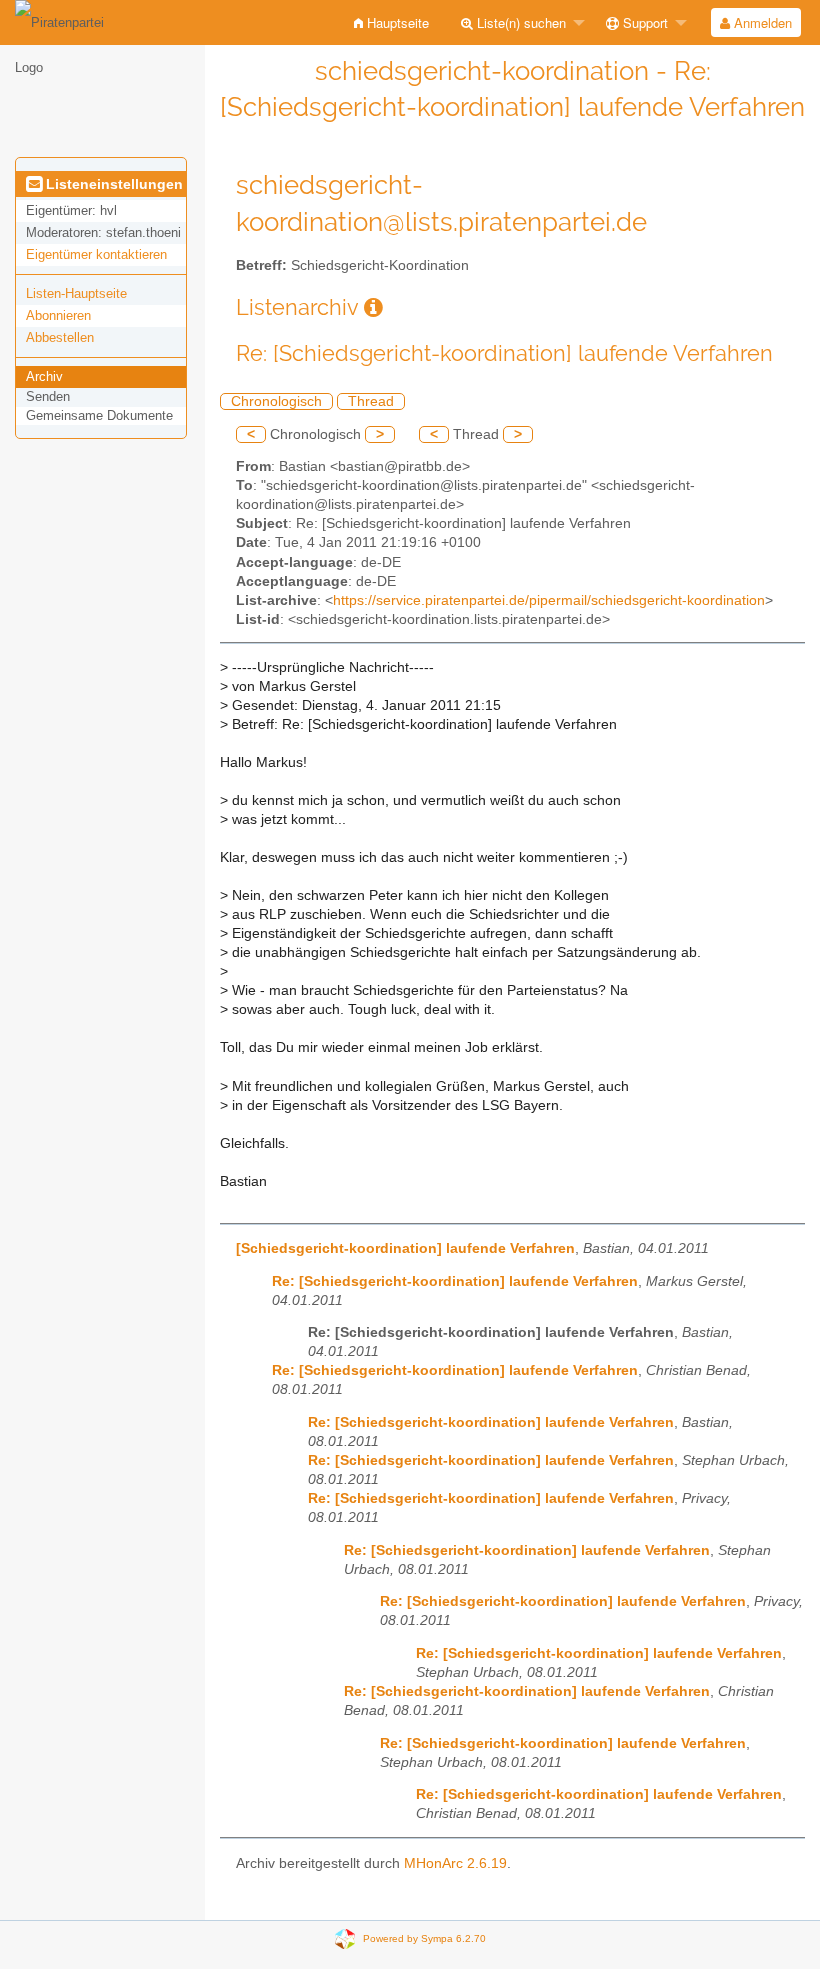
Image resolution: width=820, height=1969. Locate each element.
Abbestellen (60, 337)
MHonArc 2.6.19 (455, 1863)
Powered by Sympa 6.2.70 (424, 1938)
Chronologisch (276, 401)
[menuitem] (391, 22)
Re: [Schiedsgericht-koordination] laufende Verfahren (455, 1281)
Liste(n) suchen (519, 22)
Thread (371, 401)
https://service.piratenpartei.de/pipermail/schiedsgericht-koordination (549, 600)
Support (643, 22)
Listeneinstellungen (112, 184)
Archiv (44, 376)
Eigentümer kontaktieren (96, 254)
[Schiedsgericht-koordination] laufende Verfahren (405, 1248)
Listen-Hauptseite (76, 293)
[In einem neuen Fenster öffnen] (373, 307)
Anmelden (761, 22)
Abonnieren (58, 315)
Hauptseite (396, 22)
